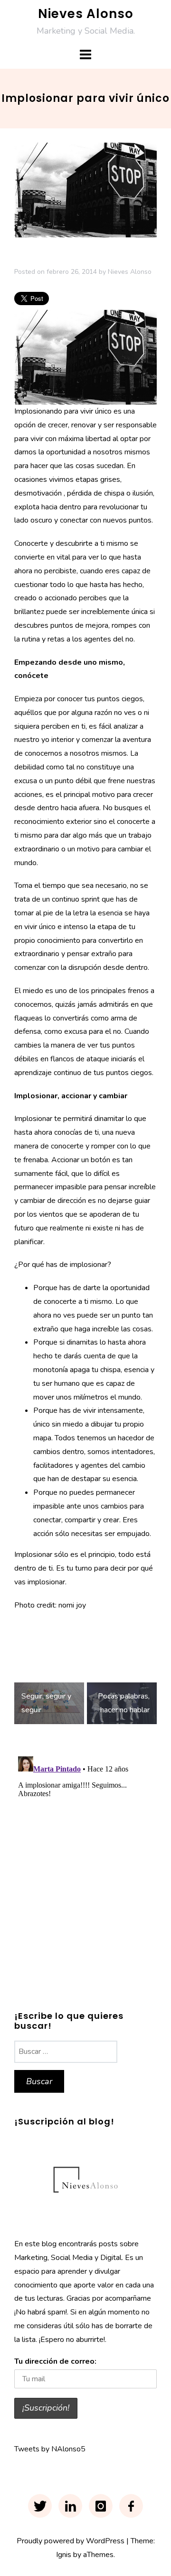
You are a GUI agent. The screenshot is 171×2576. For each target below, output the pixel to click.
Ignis (64, 2555)
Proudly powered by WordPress (71, 2541)
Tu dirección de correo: (55, 2361)
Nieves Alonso (86, 14)
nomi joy (72, 1605)
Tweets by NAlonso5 (50, 2449)
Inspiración (33, 1633)
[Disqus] (85, 1871)
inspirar (68, 1633)
